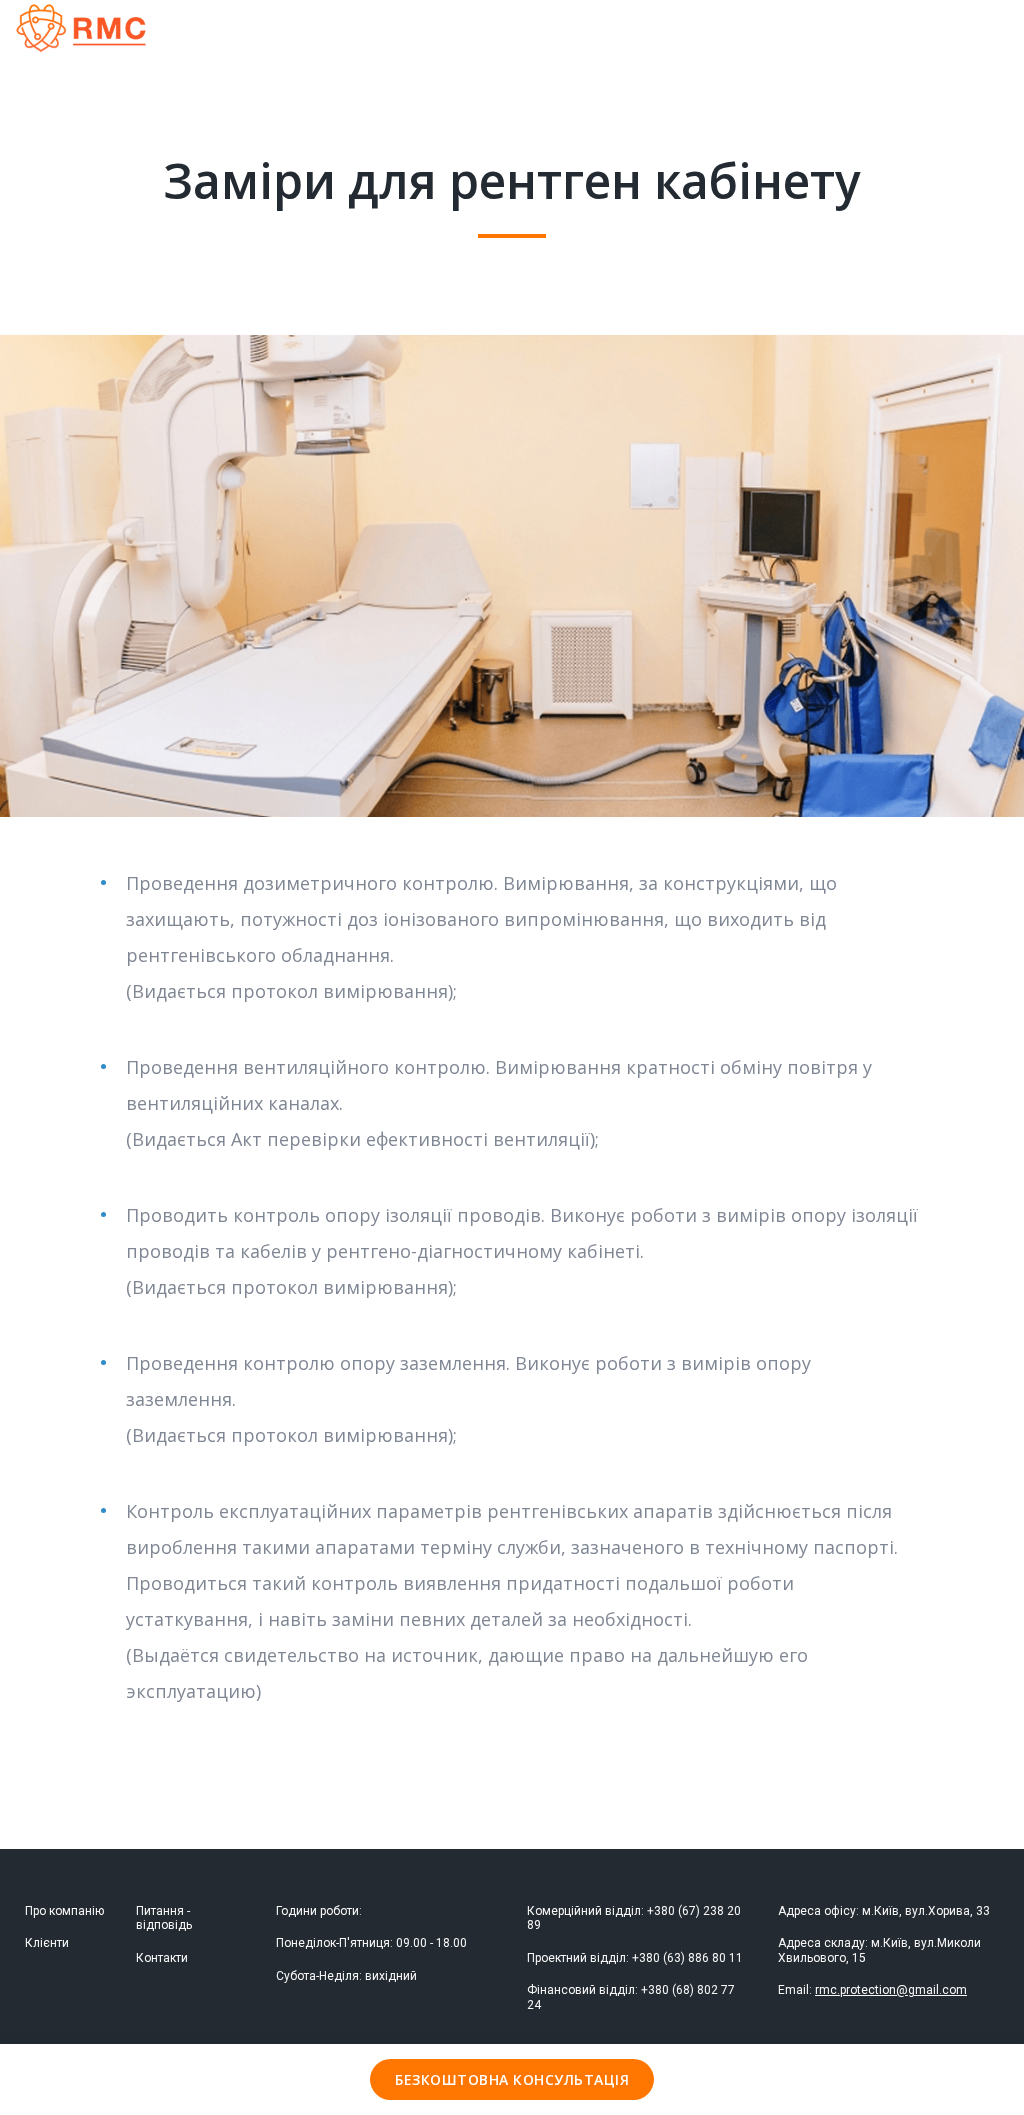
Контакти (162, 1958)
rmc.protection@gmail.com (891, 1990)
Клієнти (47, 1943)
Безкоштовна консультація (512, 2079)
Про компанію (64, 1911)
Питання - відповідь (164, 1918)
